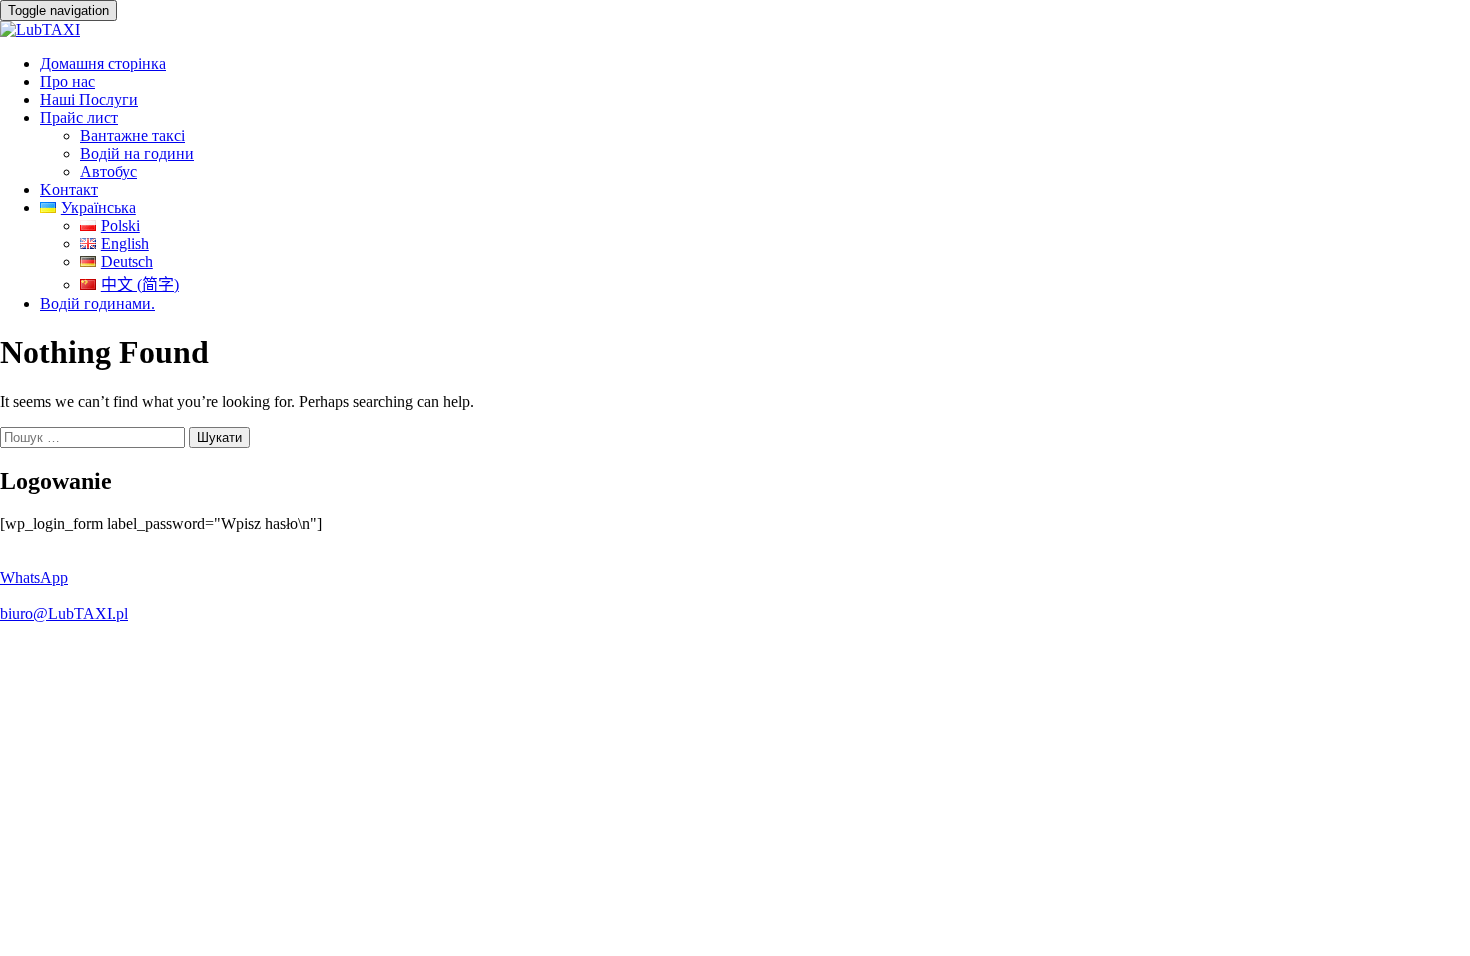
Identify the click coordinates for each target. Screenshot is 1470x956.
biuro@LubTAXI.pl (64, 613)
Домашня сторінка (103, 63)
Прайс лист (79, 117)
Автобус (108, 171)
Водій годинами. (97, 303)
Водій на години (137, 153)
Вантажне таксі (132, 135)
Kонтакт (69, 189)
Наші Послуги (89, 99)
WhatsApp (34, 577)
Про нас (67, 81)
